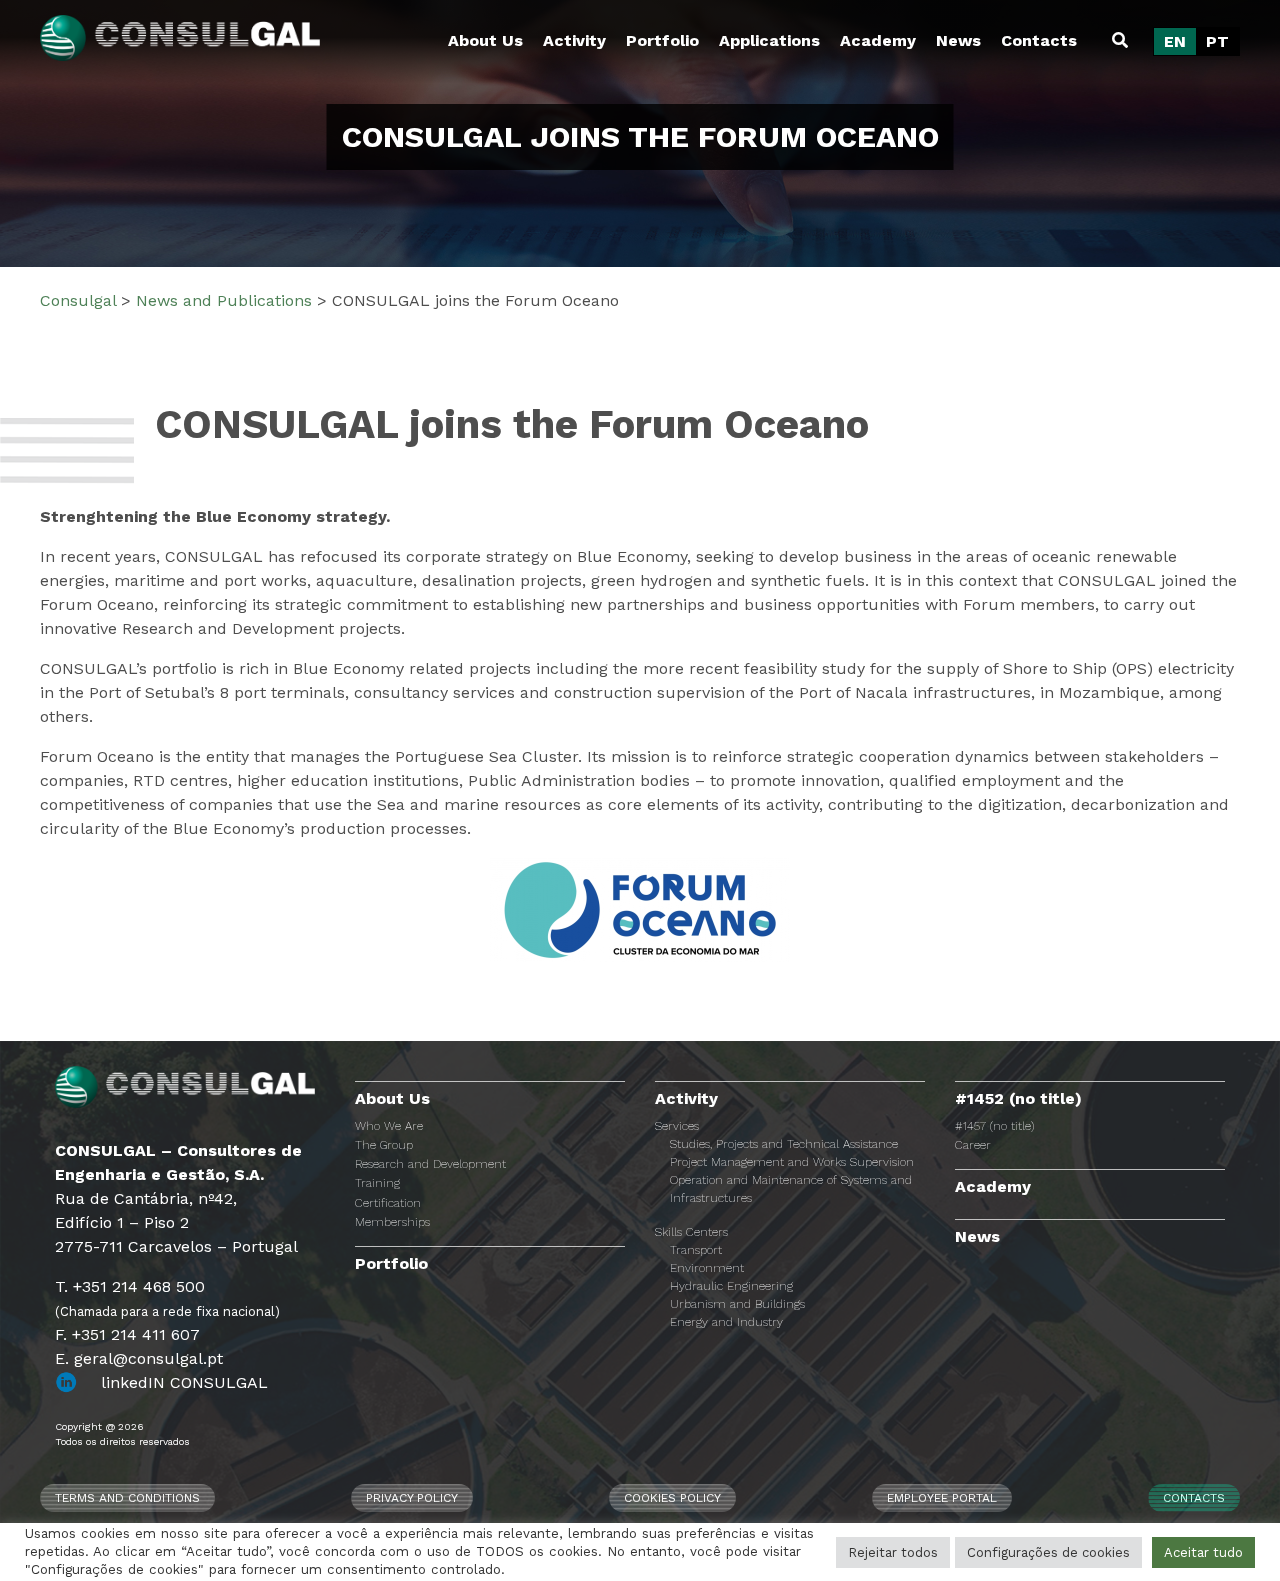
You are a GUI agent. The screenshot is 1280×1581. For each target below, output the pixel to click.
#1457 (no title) (994, 1126)
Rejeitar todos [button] (893, 1552)
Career (973, 1145)
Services (677, 1126)
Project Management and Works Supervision (792, 1162)
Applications (769, 40)
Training (377, 1183)
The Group (384, 1145)
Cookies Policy (672, 1498)
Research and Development (430, 1164)
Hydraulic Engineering (731, 1286)
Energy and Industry (726, 1322)
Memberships (392, 1222)
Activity (574, 40)
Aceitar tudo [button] (1203, 1552)
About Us (485, 40)
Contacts (1039, 40)
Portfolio (662, 40)
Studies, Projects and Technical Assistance (784, 1144)
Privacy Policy (412, 1498)
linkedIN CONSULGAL (184, 1382)
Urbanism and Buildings (737, 1304)
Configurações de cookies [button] (1048, 1552)
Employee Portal (942, 1498)
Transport (696, 1250)
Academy (878, 40)
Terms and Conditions (127, 1498)
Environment (707, 1268)
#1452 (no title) (1018, 1098)
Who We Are (389, 1126)
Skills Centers (691, 1232)
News (958, 40)
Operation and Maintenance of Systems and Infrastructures (791, 1189)
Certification (388, 1203)
